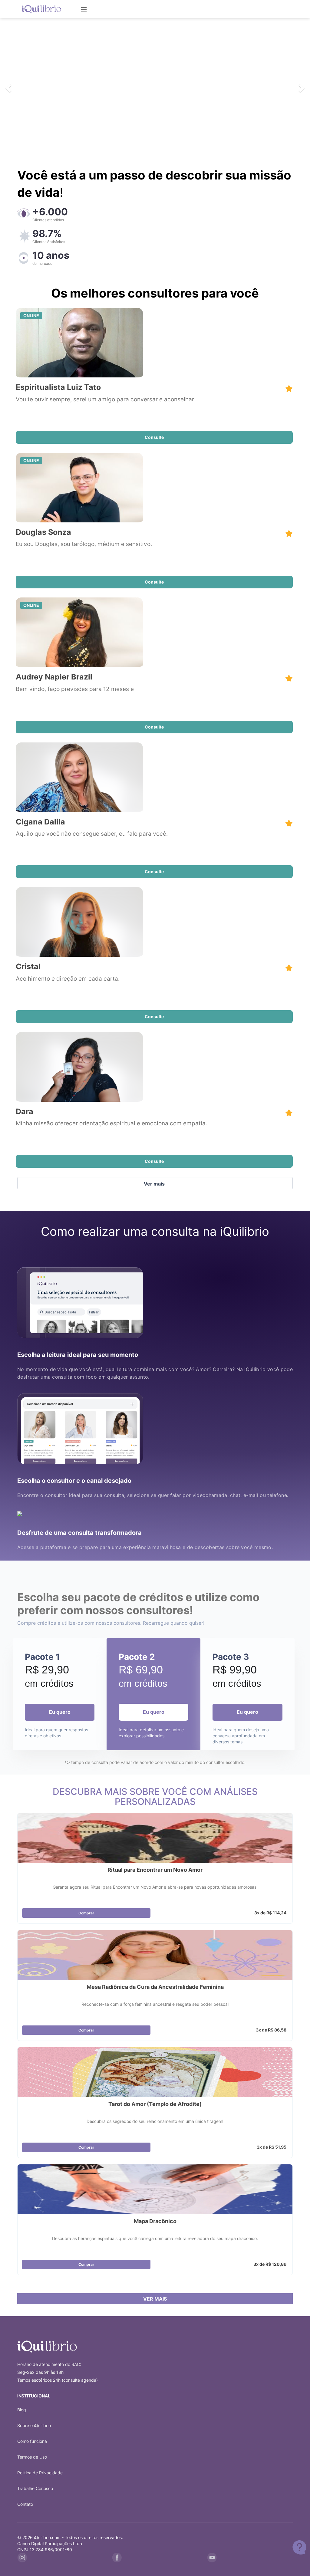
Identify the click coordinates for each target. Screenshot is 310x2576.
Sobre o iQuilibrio (34, 2425)
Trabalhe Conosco (35, 2488)
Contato (25, 2504)
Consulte (154, 437)
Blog (22, 2410)
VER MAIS (155, 2299)
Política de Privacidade (40, 2473)
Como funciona (32, 2441)
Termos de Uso (32, 2457)
